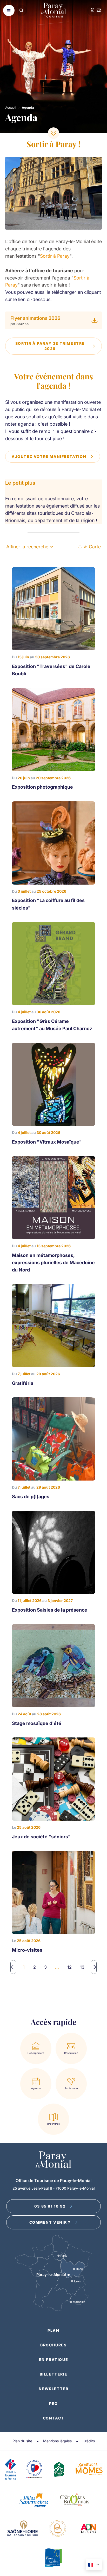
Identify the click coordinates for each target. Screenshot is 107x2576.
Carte (95, 547)
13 (82, 1967)
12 (69, 1967)
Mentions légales (57, 2441)
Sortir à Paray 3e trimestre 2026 (50, 346)
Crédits (89, 2441)
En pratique (54, 2360)
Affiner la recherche (27, 547)
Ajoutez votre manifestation (49, 456)
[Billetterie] (99, 11)
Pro (53, 2403)
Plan (53, 2330)
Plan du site (22, 2441)
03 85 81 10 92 (50, 2206)
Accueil (11, 108)
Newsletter (54, 2389)
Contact (53, 2418)
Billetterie (54, 2374)
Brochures (53, 2345)
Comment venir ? (50, 2222)
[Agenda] (92, 11)
